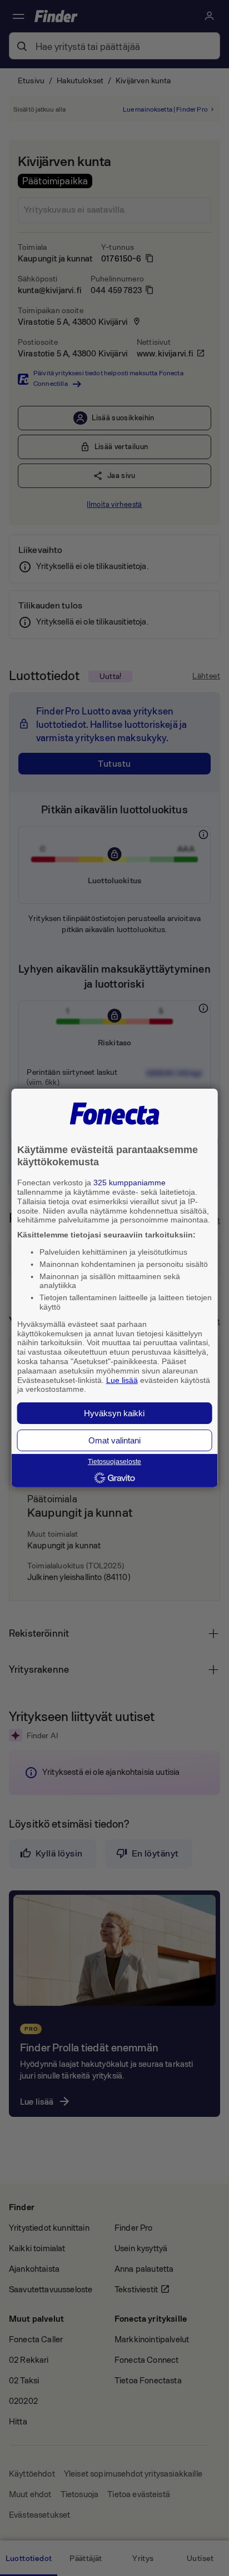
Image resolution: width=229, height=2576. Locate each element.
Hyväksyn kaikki (114, 1413)
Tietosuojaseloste (114, 1462)
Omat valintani (114, 1440)
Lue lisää (122, 1380)
